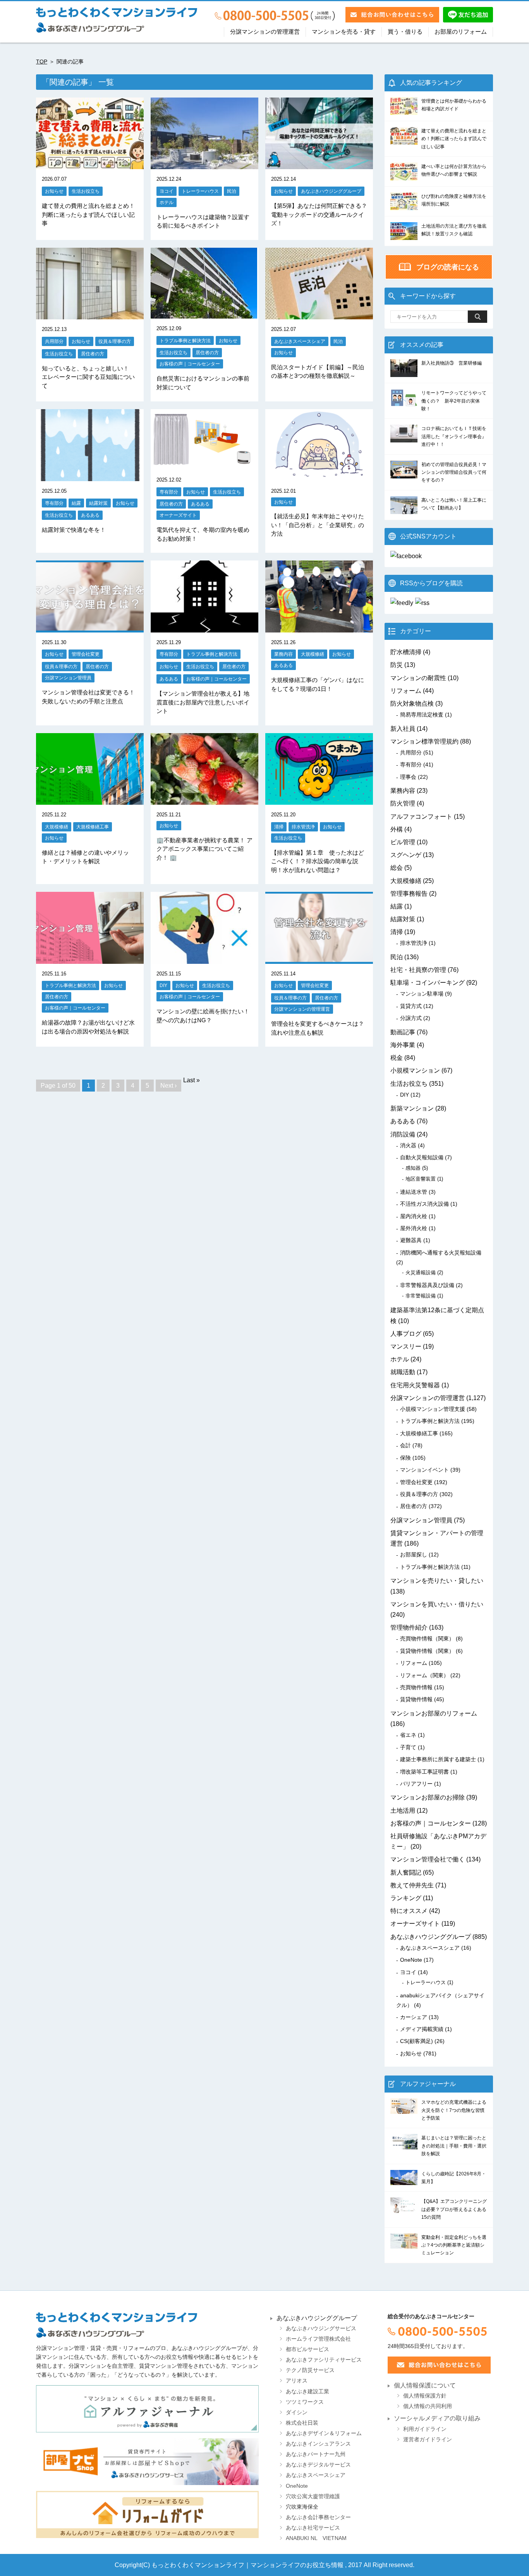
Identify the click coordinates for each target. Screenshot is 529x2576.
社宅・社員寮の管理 (418, 970)
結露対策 (98, 503)
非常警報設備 (421, 1296)
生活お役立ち (86, 191)
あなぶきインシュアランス (318, 2444)
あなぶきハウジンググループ (331, 191)
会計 (405, 1445)
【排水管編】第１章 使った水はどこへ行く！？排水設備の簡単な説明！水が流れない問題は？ (318, 861)
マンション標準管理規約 (424, 741)
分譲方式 (411, 1018)
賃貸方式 (411, 1006)
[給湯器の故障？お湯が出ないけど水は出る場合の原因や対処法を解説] (90, 959)
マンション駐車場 (422, 994)
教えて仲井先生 (412, 1885)
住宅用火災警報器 (415, 1385)
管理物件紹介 (409, 1627)
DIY (163, 985)
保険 (405, 1458)
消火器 (408, 1145)
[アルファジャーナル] (147, 2409)
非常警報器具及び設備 (427, 1285)
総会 (397, 868)
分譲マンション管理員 (68, 678)
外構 (397, 829)
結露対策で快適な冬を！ (74, 530)
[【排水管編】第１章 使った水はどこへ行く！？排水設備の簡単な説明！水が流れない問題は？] (319, 800)
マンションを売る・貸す (344, 32)
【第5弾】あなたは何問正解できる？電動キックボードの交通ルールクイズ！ (319, 214)
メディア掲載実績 (422, 2029)
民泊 (232, 191)
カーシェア (414, 2017)
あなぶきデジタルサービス (318, 2465)
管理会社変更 (86, 654)
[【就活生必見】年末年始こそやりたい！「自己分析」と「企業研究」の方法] (319, 476)
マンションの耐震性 (418, 678)
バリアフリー (416, 1784)
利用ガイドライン (425, 2429)
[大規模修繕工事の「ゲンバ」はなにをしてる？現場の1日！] (319, 627)
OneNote (411, 1960)
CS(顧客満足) (417, 2041)
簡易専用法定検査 (422, 715)
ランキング (406, 1898)
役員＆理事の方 (115, 341)
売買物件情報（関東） (427, 1638)
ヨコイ (167, 191)
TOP (42, 62)
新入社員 (403, 729)
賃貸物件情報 (416, 1699)
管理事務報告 (409, 894)
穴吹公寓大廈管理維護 (313, 2496)
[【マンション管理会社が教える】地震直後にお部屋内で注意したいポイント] (204, 627)
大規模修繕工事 (93, 827)
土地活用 (403, 1811)
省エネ (408, 1735)
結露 (76, 503)
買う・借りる (405, 32)
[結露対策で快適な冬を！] (90, 476)
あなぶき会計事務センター (318, 2517)
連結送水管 (414, 1192)
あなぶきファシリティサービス (324, 2360)
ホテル (167, 202)
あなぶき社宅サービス (313, 2528)
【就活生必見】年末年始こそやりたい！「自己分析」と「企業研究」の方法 (318, 525)
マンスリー (406, 1346)
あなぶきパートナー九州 (316, 2454)
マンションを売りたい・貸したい (437, 1581)
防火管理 (403, 803)
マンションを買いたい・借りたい (437, 1604)
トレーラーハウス (200, 191)
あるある (90, 515)
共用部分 (54, 341)
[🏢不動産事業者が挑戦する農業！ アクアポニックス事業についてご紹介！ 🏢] (204, 800)
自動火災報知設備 (422, 1157)
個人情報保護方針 (425, 2396)
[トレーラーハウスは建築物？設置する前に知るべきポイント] (204, 164)
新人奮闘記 (406, 1872)
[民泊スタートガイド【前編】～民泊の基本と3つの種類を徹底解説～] (319, 314)
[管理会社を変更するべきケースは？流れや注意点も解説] (319, 959)
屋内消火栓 (414, 1216)
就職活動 (403, 1372)
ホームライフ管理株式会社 (318, 2339)
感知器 (413, 1168)
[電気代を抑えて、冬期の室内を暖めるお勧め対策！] (204, 465)
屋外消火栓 (414, 1228)
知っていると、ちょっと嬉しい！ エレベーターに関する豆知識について (91, 377)
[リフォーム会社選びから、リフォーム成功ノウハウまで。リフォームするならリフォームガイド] (147, 2514)
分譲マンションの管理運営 (265, 32)
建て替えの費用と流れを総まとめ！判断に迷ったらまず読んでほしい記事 (88, 214)
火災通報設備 (421, 1273)
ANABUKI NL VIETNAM (316, 2538)
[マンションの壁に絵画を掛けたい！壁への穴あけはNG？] (204, 959)
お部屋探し (414, 1555)
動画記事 (403, 1032)
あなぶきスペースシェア (300, 341)
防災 (397, 665)
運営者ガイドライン (428, 2440)
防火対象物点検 (412, 704)
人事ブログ (406, 1334)
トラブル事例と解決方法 (185, 340)
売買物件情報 (416, 1687)
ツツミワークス (305, 2402)
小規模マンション (415, 1070)
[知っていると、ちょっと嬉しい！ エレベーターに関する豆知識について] (90, 314)
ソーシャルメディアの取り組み (437, 2418)
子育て (408, 1747)
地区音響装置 (421, 1179)
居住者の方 (93, 354)
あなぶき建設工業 (307, 2392)
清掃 (279, 827)
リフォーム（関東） (424, 1675)
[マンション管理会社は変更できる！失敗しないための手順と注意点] (90, 627)
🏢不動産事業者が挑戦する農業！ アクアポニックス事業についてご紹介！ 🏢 (204, 849)
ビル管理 (403, 842)
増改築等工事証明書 (424, 1772)
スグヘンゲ (406, 855)
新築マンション (412, 1108)
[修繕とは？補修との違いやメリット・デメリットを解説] (90, 800)
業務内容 (283, 654)
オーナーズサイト (178, 515)
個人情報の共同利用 (428, 2406)
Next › (168, 1086)
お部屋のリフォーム (461, 32)
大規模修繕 (313, 654)
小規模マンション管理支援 (433, 1409)
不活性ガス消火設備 (424, 1204)
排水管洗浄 (303, 827)
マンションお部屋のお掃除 (428, 1797)
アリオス (297, 2381)
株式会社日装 (302, 2423)
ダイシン (297, 2412)
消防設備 (403, 1134)
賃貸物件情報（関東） (427, 1651)
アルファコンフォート (421, 817)
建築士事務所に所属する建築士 (438, 1759)
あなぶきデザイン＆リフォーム (324, 2433)
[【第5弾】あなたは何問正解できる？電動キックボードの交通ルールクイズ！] (319, 164)
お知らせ (54, 191)
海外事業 (403, 1045)
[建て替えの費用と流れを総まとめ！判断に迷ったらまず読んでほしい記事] (90, 164)
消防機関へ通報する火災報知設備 (441, 1253)
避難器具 (411, 1240)
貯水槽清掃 (406, 652)
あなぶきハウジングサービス (321, 2328)
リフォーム (406, 691)
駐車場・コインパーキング (428, 983)
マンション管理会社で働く (428, 1859)
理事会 (408, 777)
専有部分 (54, 503)
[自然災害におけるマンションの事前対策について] (204, 313)
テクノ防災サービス (310, 2370)
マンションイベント (424, 1470)
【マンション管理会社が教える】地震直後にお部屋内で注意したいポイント (203, 702)
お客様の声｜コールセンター (190, 364)
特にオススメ (409, 1911)
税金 (397, 1058)
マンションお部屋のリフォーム (434, 1713)
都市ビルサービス (307, 2349)
